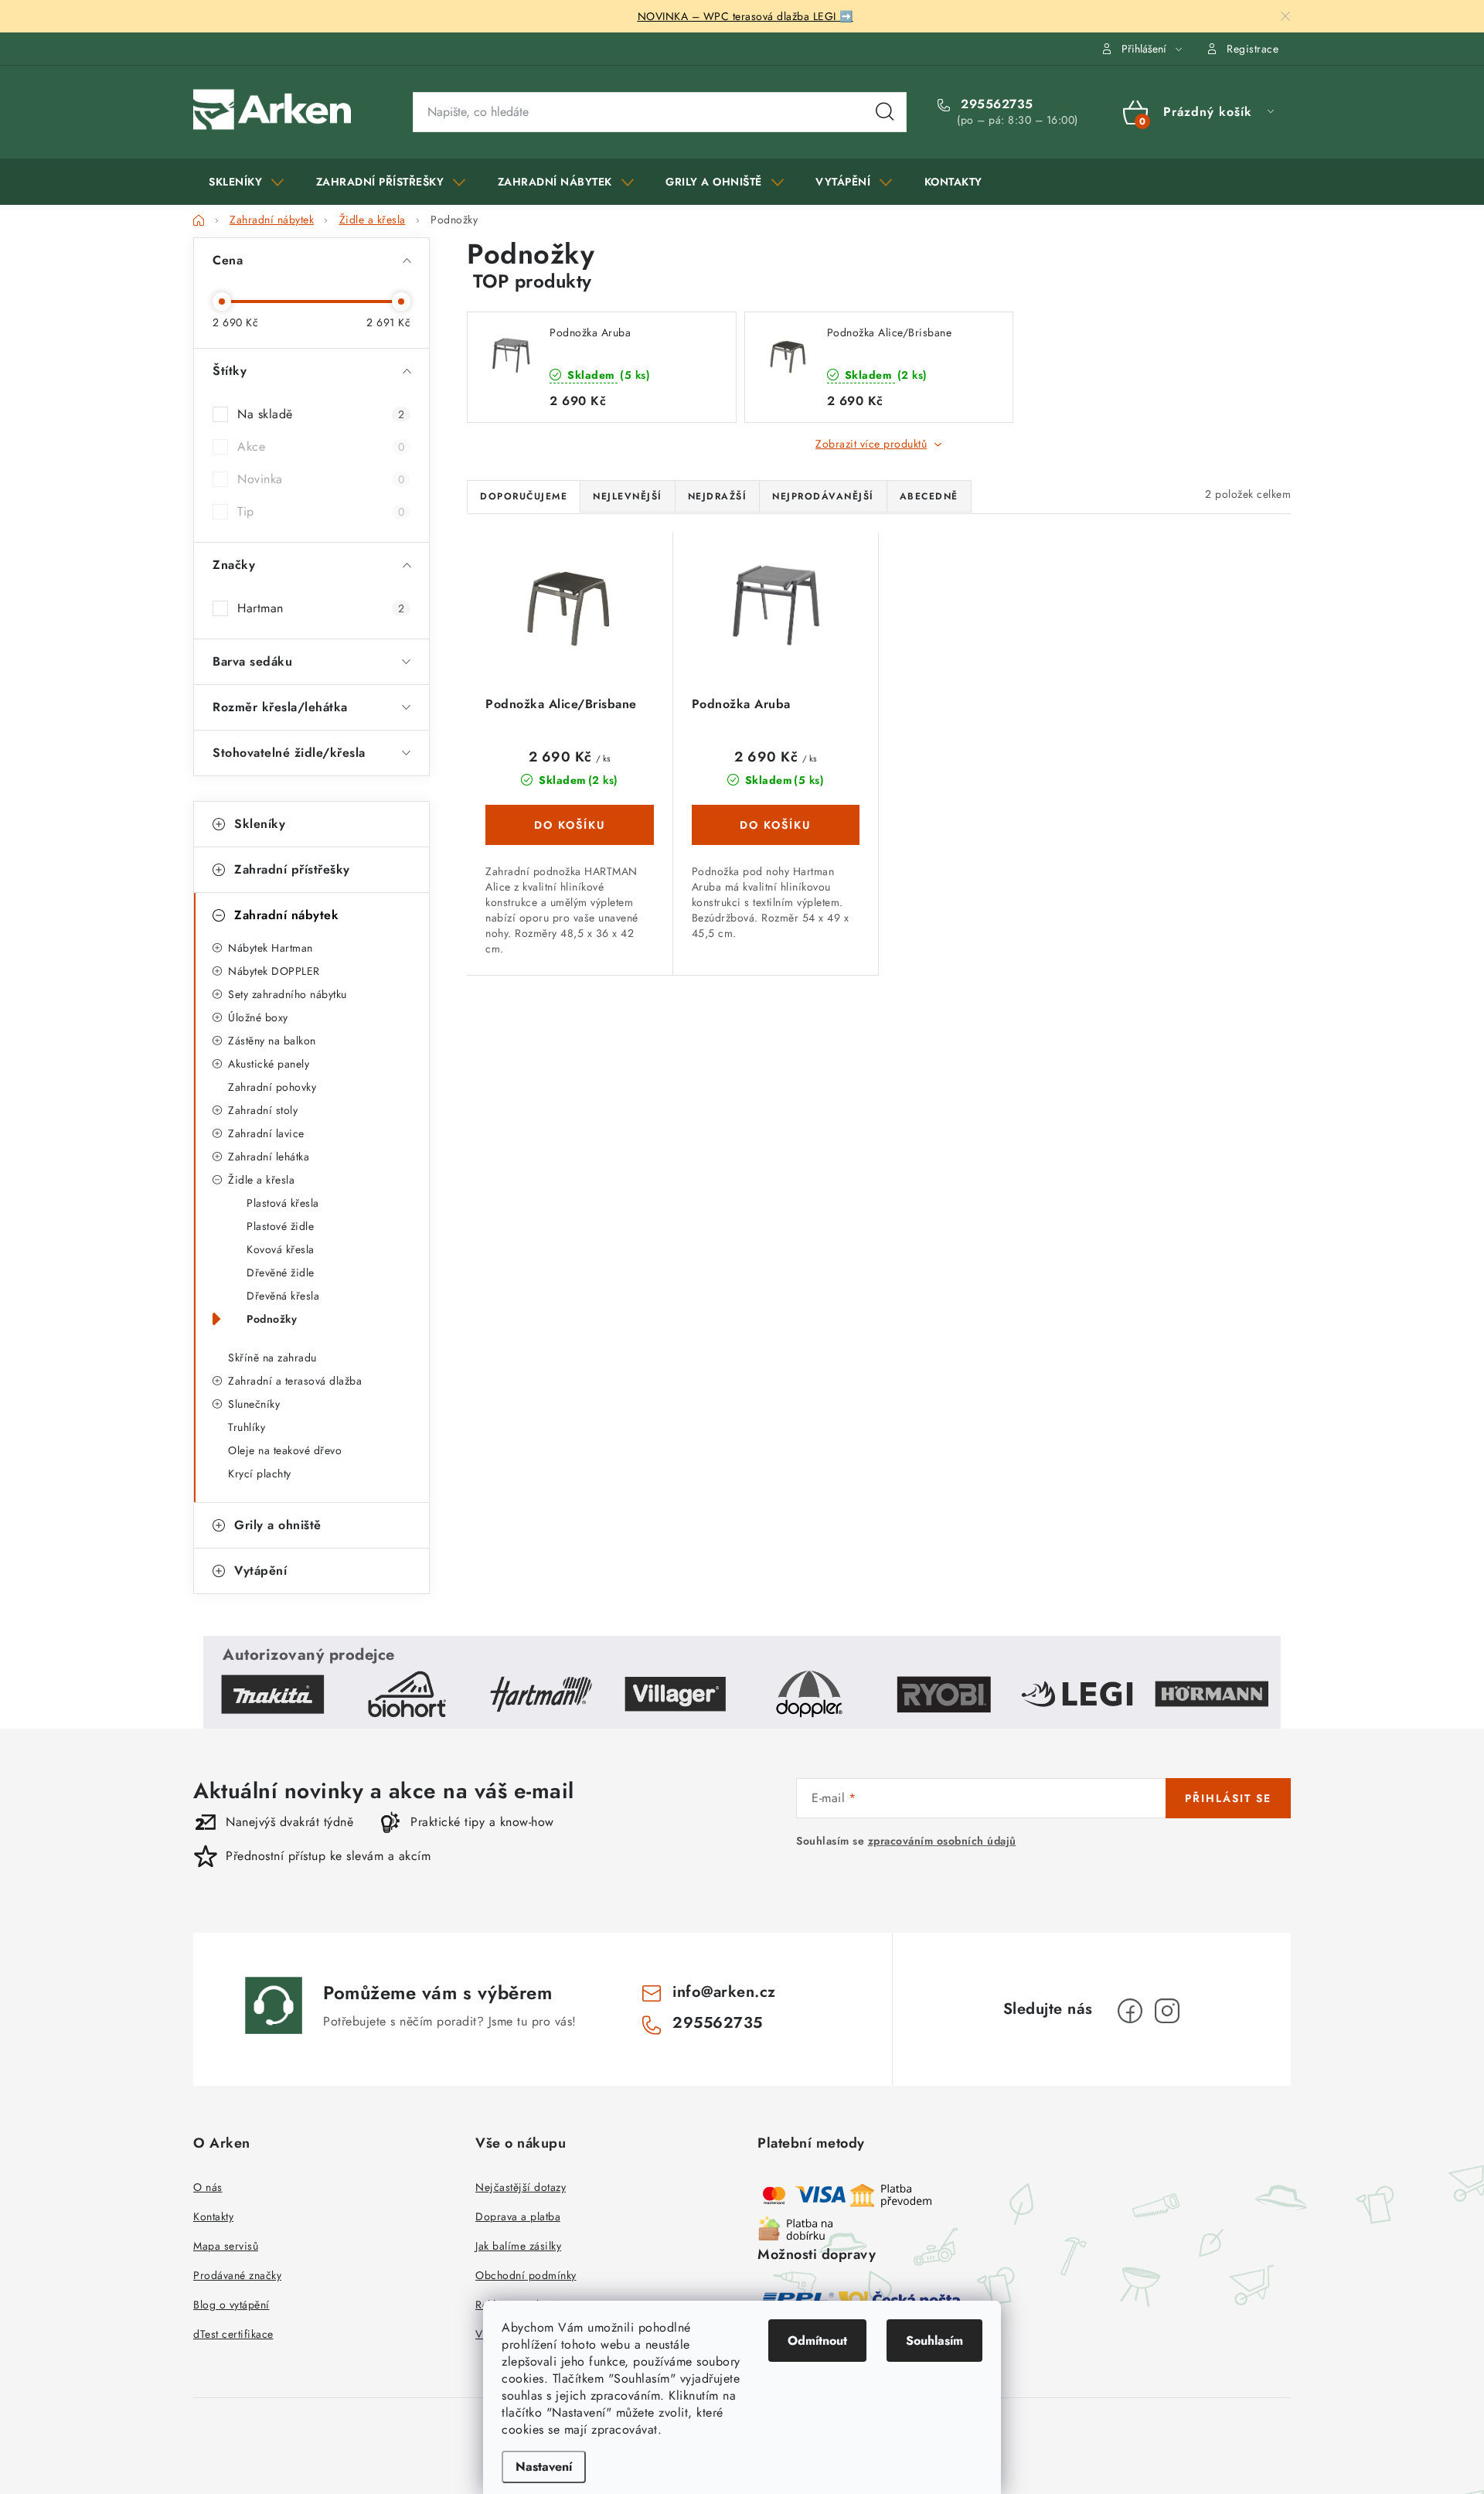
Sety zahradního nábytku (288, 994)
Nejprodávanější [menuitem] (823, 496)
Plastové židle (280, 1226)
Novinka (321, 479)
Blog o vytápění (231, 2305)
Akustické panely (269, 1064)
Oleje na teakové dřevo (285, 1450)
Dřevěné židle (281, 1273)
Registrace (1253, 49)
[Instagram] (1167, 2011)
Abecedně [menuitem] (929, 496)
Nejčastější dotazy (521, 2187)
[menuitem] (247, 182)
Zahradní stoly (263, 1110)
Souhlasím (934, 2341)
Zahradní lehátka (269, 1157)
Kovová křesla (281, 1249)
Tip (321, 511)
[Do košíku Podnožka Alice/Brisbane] (570, 825)
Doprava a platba (518, 2216)
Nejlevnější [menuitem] (628, 496)
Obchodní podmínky (526, 2275)
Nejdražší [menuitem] (718, 496)
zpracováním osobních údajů (942, 1841)
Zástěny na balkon (272, 1041)
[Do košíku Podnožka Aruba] (776, 825)
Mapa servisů (226, 2246)
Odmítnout (817, 2341)
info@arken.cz (724, 1992)
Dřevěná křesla (283, 1296)
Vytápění (260, 1571)
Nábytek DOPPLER (274, 971)
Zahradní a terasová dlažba (295, 1381)
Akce (321, 446)
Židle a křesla (261, 1180)
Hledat (885, 112)
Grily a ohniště (278, 1525)
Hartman (321, 608)
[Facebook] (1130, 2011)
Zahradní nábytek (286, 915)
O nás (208, 2187)
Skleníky (260, 824)
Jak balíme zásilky (518, 2246)
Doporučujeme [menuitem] (524, 496)
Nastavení (544, 2467)
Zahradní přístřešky (292, 869)
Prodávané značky (237, 2275)
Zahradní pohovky (272, 1087)
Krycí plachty (260, 1474)
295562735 (995, 104)
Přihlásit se (1228, 1798)
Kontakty (213, 2216)
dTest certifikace (233, 2334)
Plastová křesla (283, 1203)
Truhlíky (247, 1427)
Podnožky (272, 1319)
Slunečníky (254, 1404)
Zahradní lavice (266, 1133)
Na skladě (321, 414)
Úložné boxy (258, 1017)
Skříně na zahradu (272, 1358)
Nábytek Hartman (271, 948)
